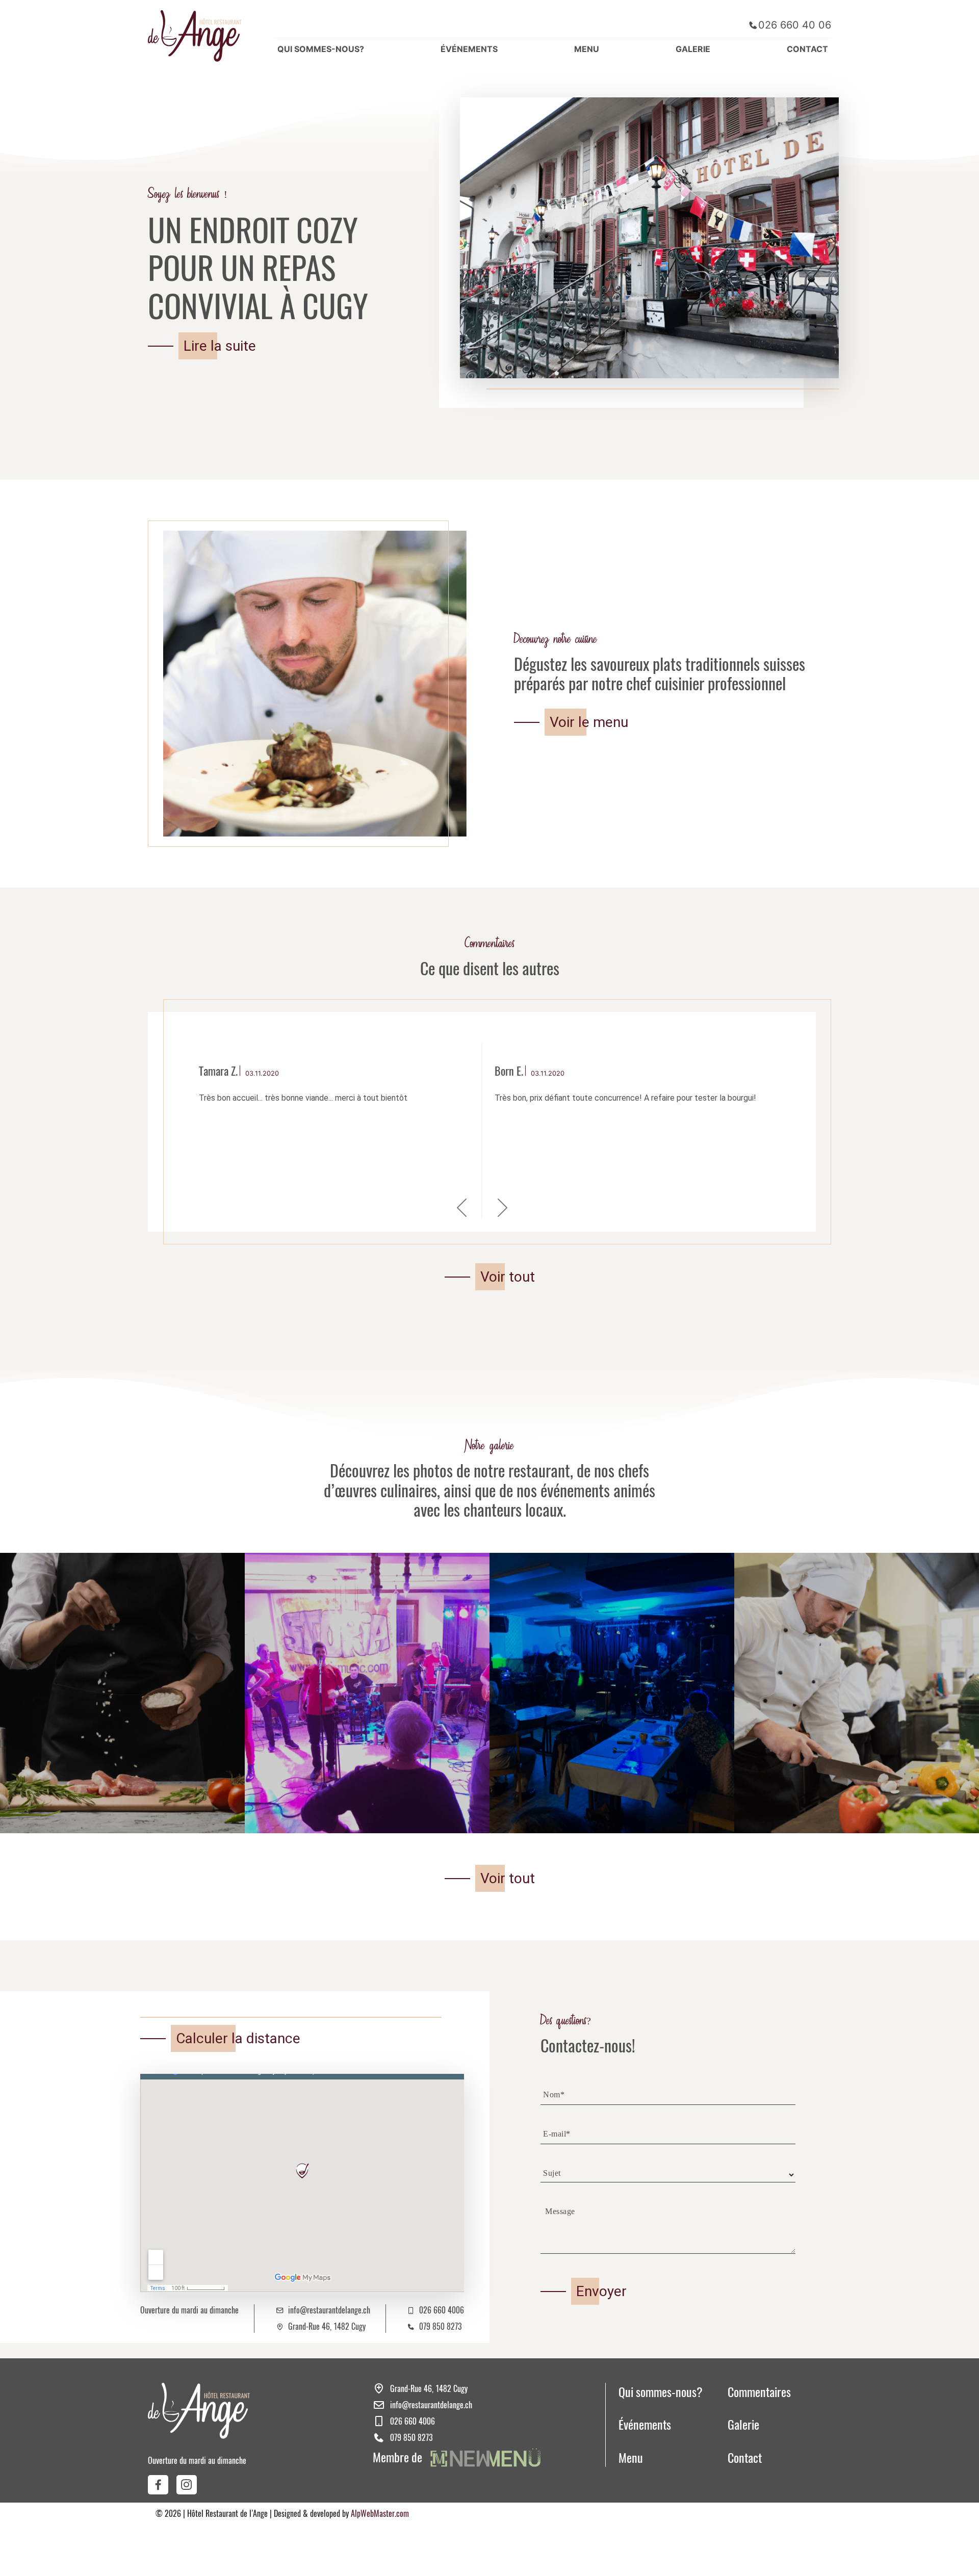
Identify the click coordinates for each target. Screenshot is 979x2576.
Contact (745, 2458)
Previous (461, 1204)
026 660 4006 (442, 2310)
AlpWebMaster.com (380, 2514)
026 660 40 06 (795, 25)
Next (502, 1204)
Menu (631, 2458)
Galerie (743, 2425)
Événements (645, 2425)
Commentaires (759, 2392)
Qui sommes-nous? (661, 2392)
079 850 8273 (440, 2326)
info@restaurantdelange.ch (329, 2310)
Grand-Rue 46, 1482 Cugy (327, 2326)
